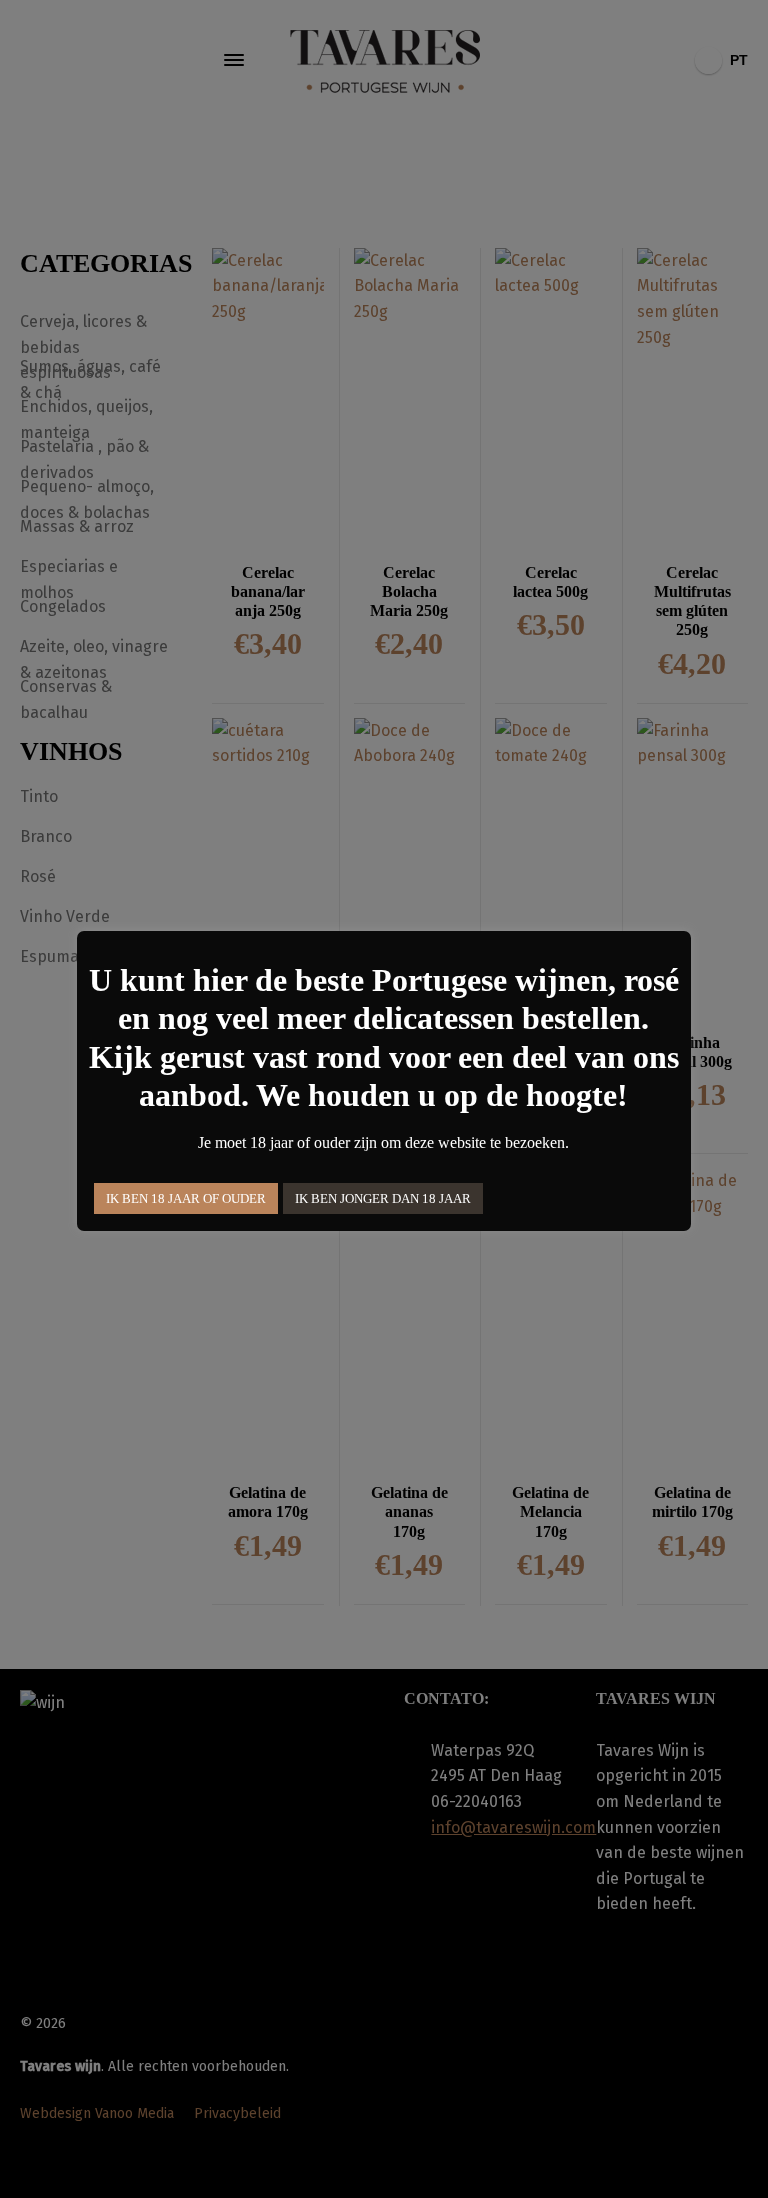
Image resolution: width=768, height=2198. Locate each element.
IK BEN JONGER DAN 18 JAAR (383, 1198)
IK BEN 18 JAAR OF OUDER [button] (186, 1198)
